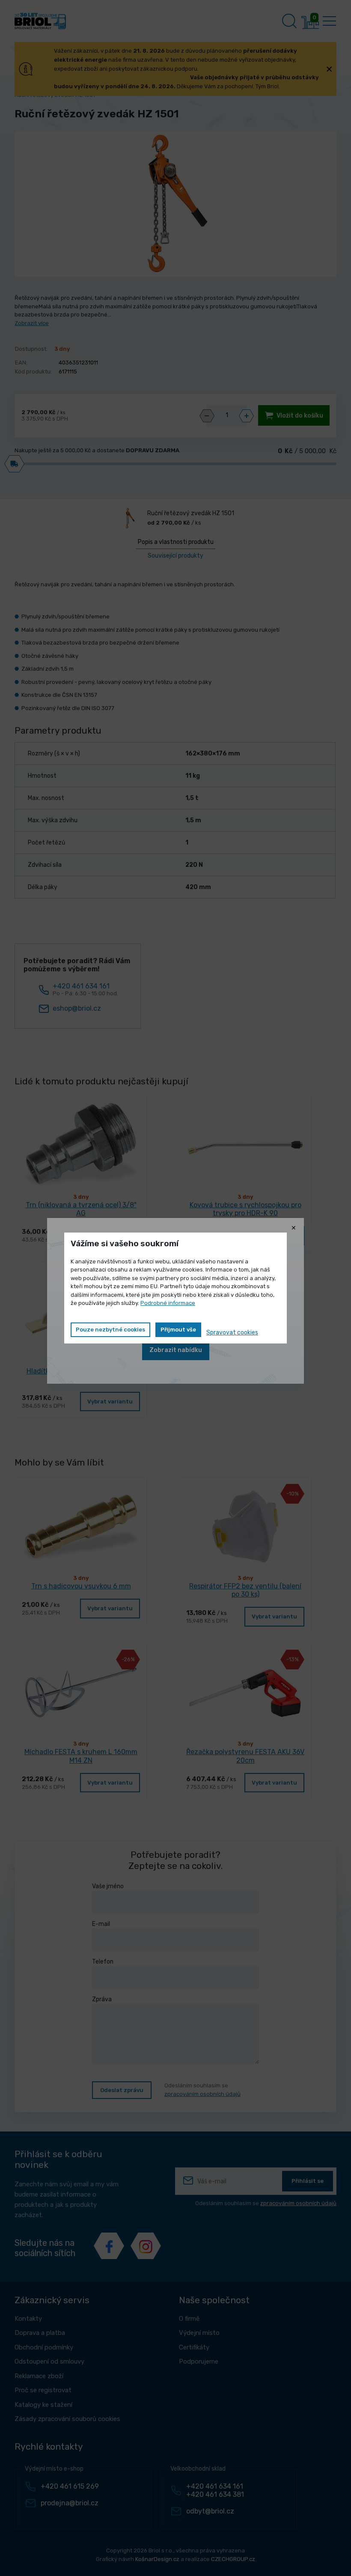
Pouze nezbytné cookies (110, 1330)
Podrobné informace (168, 1303)
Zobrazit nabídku (176, 1350)
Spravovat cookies (232, 1333)
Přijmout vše (178, 1330)
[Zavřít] (294, 1228)
